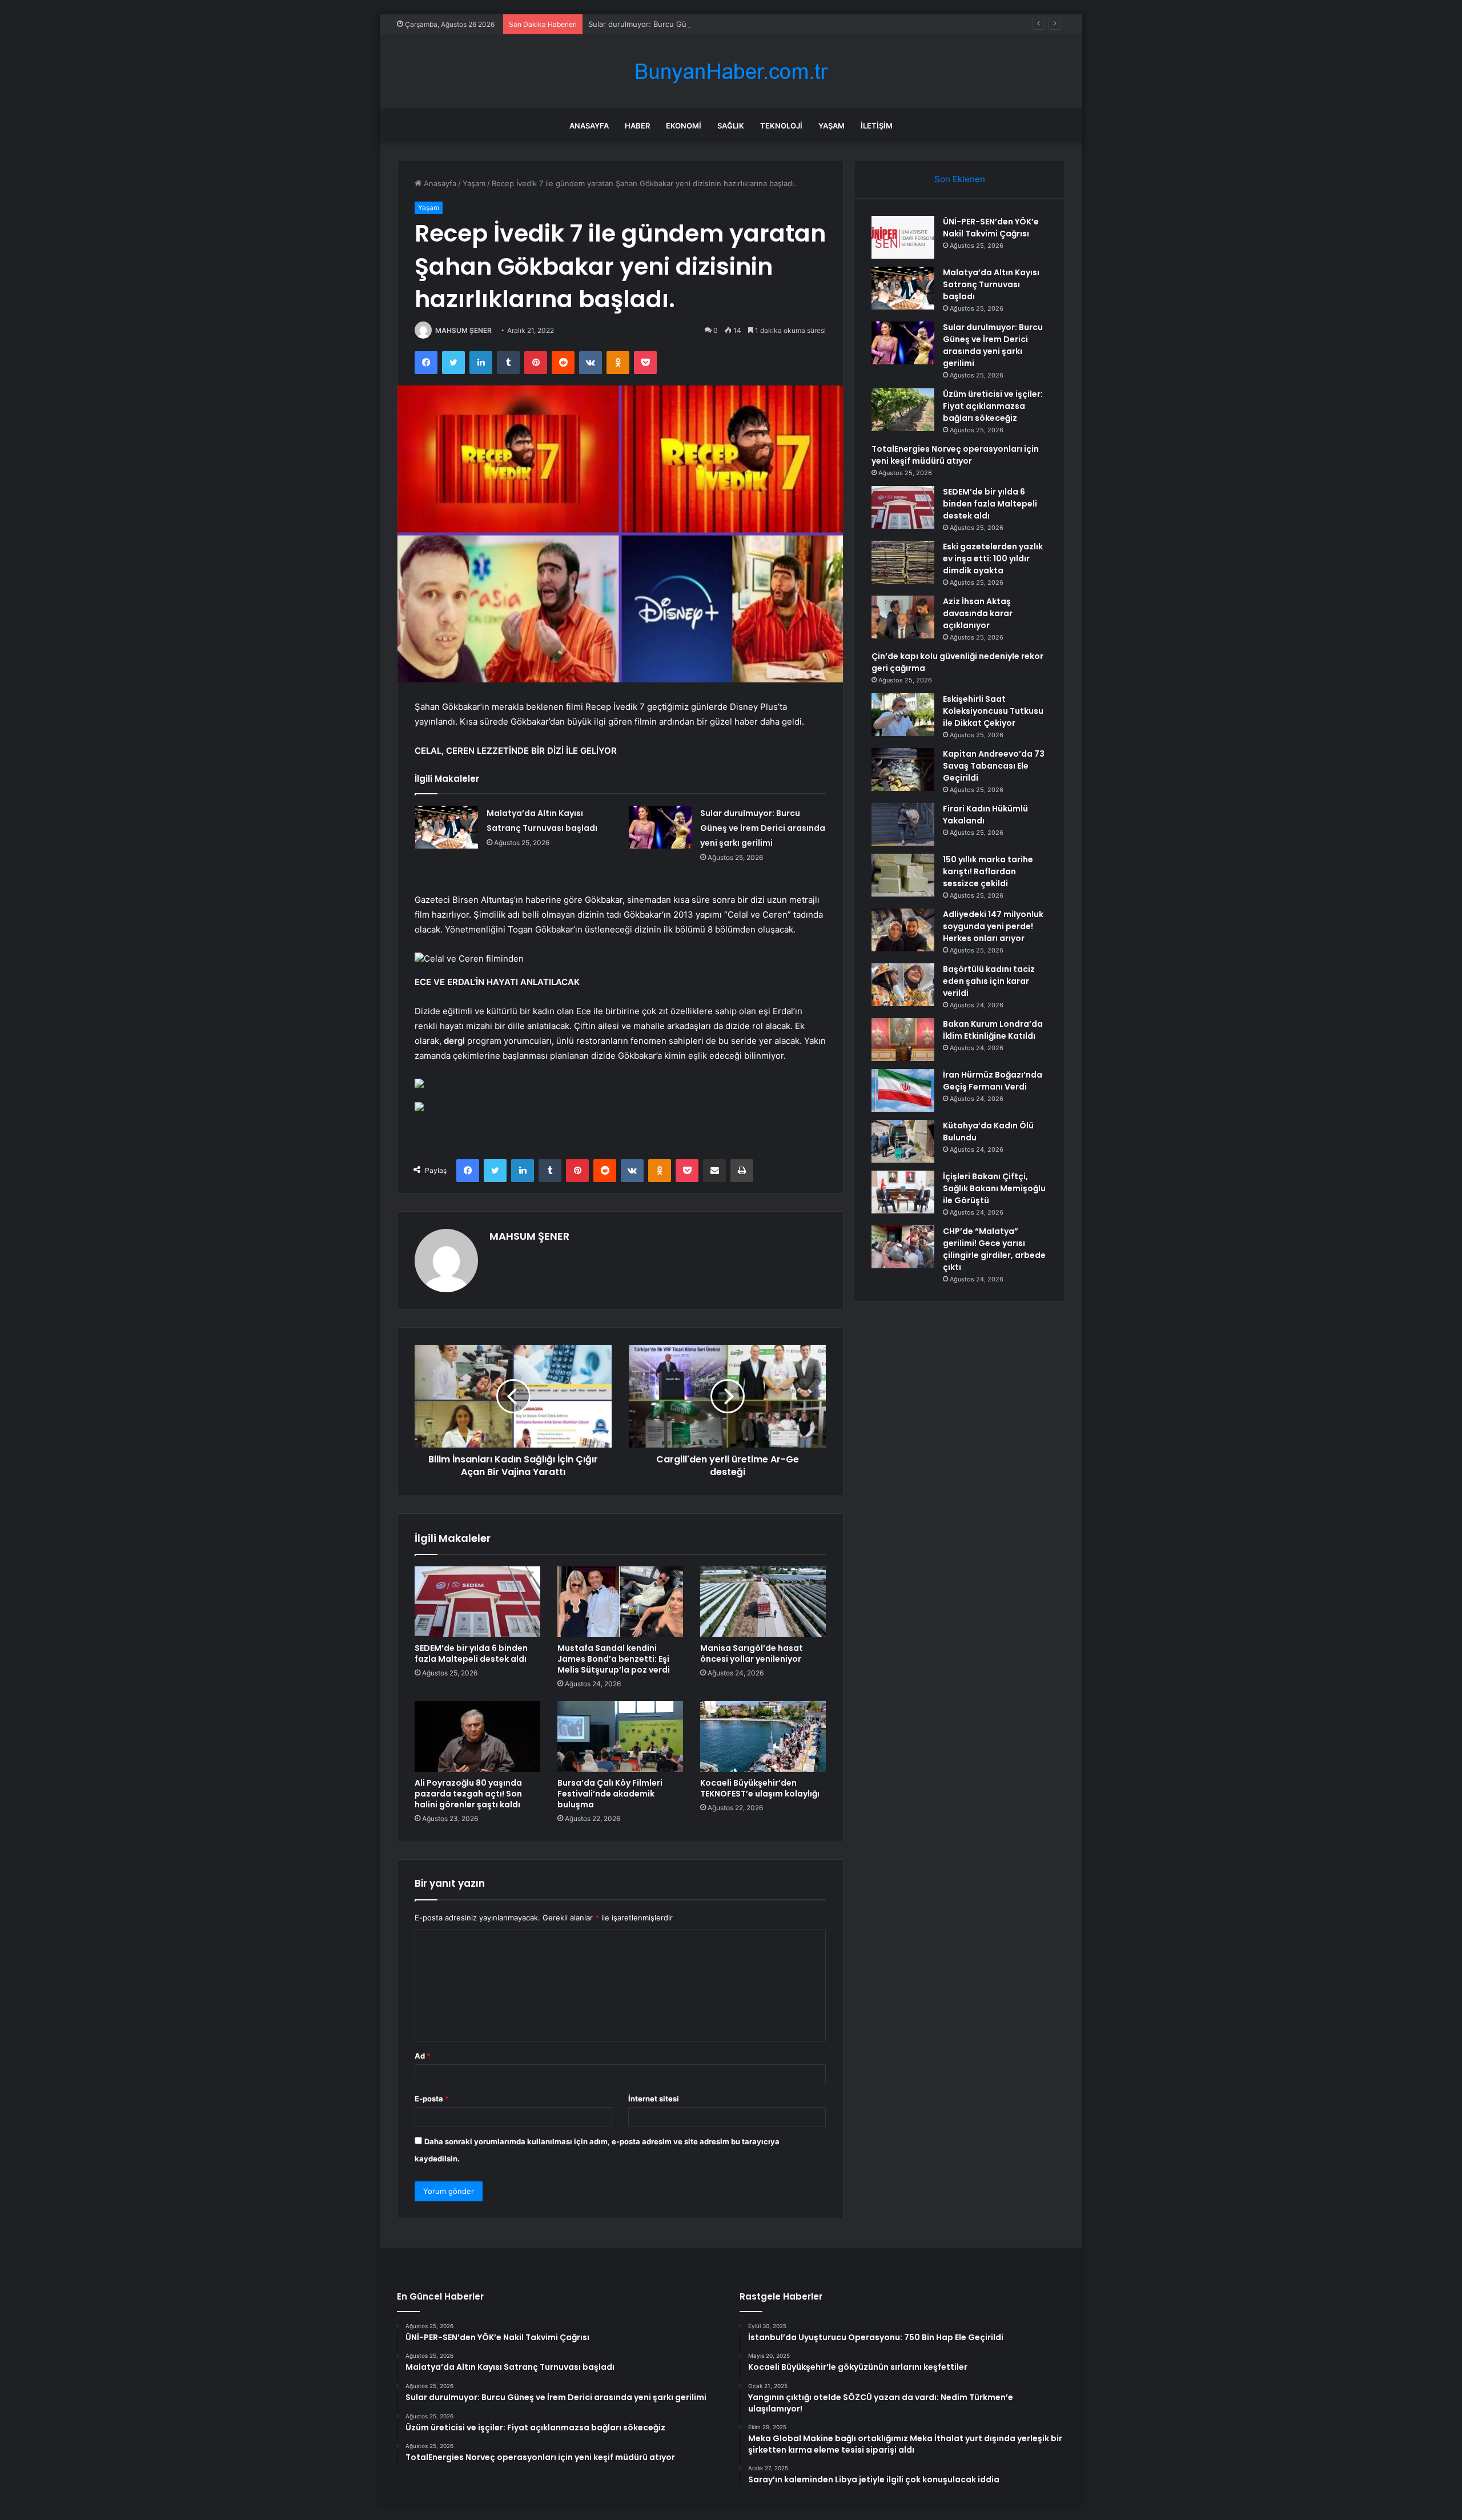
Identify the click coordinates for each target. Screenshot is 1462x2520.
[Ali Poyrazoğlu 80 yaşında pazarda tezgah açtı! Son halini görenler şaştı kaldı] (477, 1737)
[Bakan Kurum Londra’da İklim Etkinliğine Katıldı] (903, 1040)
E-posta (432, 2099)
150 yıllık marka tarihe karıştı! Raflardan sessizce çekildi (988, 871)
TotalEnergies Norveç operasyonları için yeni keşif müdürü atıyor (955, 455)
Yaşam (832, 126)
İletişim (877, 126)
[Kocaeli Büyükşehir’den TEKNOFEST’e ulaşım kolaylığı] (763, 1737)
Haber (637, 126)
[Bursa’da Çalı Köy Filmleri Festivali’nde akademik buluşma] (620, 1737)
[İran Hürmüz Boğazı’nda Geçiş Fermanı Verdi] (903, 1090)
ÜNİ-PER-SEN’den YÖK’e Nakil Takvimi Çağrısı (991, 228)
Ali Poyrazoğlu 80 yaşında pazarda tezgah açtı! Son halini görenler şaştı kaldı (468, 1794)
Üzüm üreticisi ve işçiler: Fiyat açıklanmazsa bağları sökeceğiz (993, 406)
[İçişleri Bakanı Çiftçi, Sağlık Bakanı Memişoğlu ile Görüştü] (903, 1192)
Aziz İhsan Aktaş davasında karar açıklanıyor (978, 613)
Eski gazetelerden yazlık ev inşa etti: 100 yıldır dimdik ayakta (993, 558)
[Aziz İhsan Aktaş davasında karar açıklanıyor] (903, 617)
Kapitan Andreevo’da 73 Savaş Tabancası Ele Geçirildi (994, 766)
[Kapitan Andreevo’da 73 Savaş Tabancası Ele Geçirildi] (903, 769)
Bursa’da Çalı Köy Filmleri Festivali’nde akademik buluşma (610, 1794)
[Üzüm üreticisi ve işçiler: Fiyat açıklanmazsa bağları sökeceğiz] (903, 410)
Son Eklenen (960, 179)
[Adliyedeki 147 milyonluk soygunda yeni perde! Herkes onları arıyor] (903, 930)
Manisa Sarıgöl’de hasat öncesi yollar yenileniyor (752, 1653)
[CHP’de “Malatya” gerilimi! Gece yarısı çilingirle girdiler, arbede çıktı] (903, 1247)
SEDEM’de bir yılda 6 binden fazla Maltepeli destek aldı (471, 1653)
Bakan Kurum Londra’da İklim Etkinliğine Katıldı (993, 1030)
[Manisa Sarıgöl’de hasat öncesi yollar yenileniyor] (763, 1602)
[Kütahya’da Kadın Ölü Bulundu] (903, 1141)
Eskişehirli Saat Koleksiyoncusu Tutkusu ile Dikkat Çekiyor (993, 711)
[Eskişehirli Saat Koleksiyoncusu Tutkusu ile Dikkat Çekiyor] (903, 715)
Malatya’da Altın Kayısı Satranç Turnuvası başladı (991, 284)
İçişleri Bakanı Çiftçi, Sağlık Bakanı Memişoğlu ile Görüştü (994, 1188)
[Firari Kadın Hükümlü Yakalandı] (903, 824)
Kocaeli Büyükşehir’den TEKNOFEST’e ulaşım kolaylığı (760, 1788)
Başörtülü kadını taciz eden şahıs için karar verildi (989, 981)
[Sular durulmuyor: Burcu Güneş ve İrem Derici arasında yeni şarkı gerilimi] (660, 827)
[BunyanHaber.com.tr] (731, 72)
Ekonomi (684, 126)
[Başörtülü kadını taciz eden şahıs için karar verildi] (903, 985)
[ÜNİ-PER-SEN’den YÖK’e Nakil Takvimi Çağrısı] (903, 237)
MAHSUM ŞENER (463, 330)
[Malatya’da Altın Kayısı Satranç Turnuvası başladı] (447, 827)
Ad (423, 2056)
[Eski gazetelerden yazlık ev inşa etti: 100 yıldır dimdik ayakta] (903, 562)
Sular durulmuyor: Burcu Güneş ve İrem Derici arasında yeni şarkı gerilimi (717, 24)
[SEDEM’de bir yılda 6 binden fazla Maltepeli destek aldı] (477, 1602)
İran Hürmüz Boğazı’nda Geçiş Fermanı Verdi (993, 1081)
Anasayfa (589, 126)
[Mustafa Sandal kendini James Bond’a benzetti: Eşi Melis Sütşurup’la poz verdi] (620, 1602)
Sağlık (731, 126)
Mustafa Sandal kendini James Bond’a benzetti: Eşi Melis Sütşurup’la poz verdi (614, 1659)
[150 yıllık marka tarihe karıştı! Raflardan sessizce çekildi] (903, 875)
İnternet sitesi (654, 2099)
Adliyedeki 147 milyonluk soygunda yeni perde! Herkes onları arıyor (993, 926)
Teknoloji (781, 126)
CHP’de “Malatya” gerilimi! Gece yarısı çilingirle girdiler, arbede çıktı (994, 1249)
